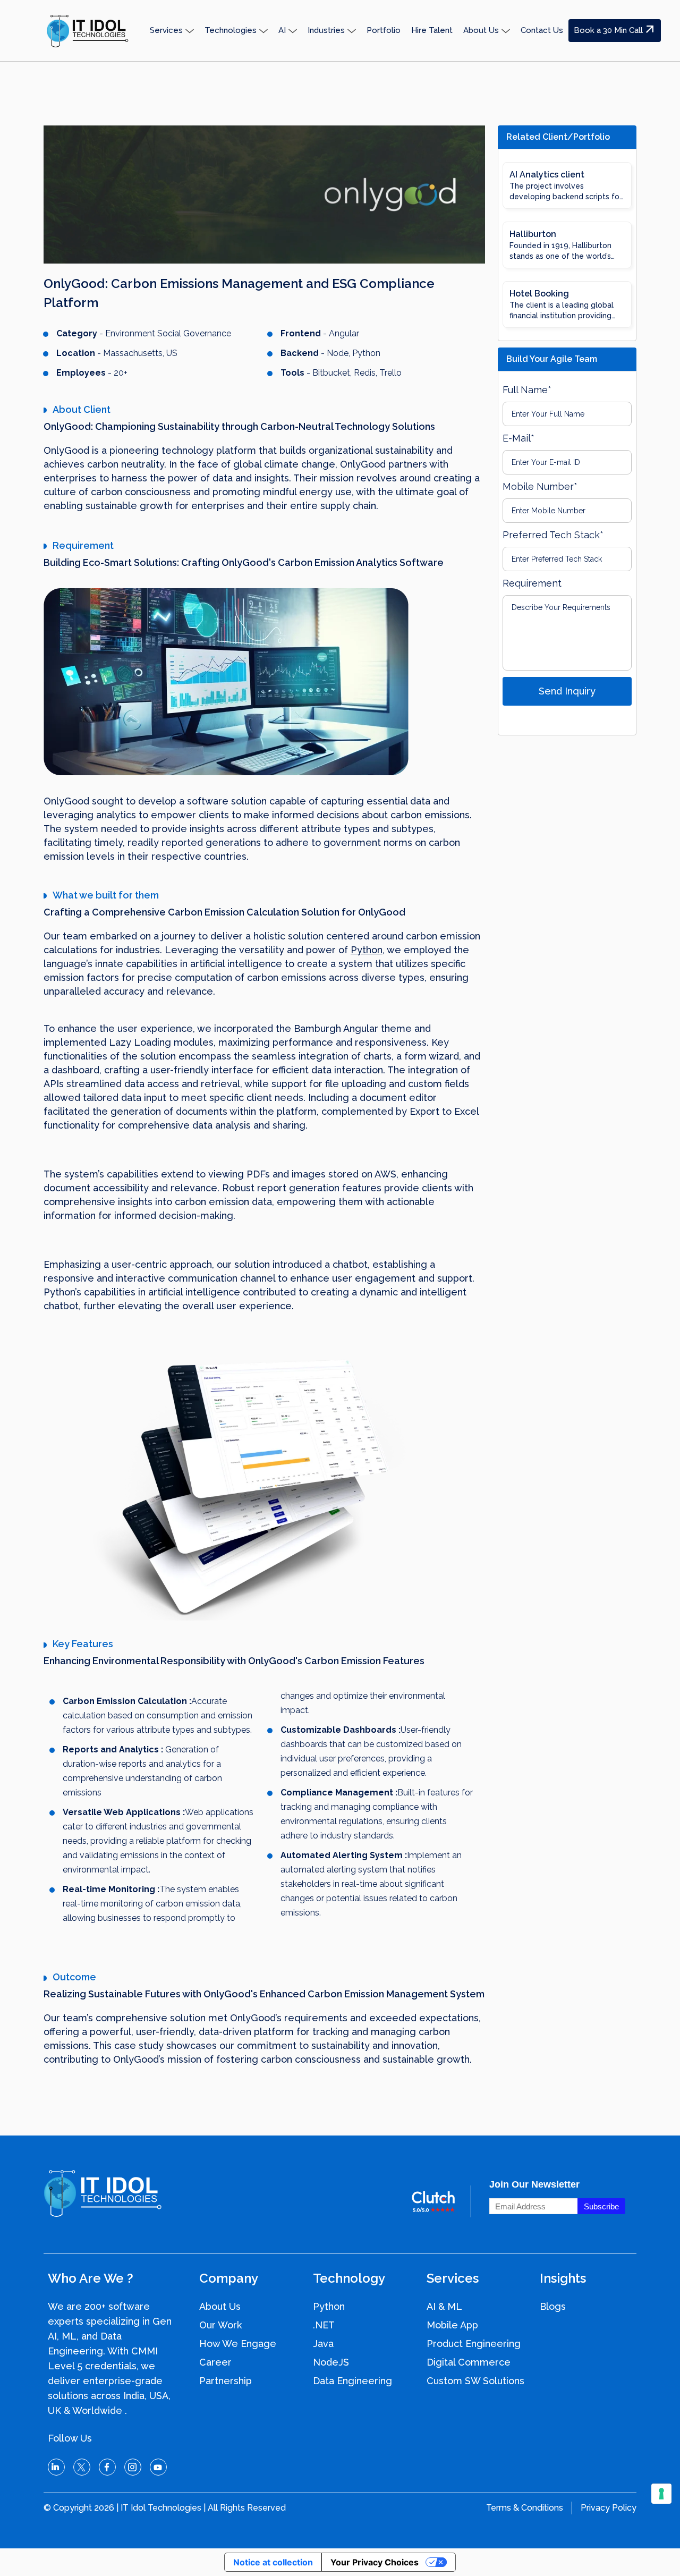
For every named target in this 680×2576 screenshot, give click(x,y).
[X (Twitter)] (82, 2467)
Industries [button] (326, 30)
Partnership (226, 2381)
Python (367, 950)
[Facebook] (107, 2467)
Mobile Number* (540, 486)
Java (323, 2344)
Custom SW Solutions (475, 2381)
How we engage (238, 2344)
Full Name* (527, 390)
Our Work (220, 2325)
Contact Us (542, 30)
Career (215, 2362)
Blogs (553, 2306)
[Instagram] (133, 2467)
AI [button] (282, 30)
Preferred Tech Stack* (553, 535)
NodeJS (331, 2362)
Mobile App (452, 2325)
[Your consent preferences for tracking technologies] (661, 2494)
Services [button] (166, 30)
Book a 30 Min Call (608, 30)
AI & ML (444, 2306)
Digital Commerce (469, 2362)
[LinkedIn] (56, 2467)
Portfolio (384, 30)
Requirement (532, 583)
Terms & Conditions (525, 2508)
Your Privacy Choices (375, 2562)
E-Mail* (518, 438)
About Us (220, 2306)
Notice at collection (273, 2562)
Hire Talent (432, 30)
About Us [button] (481, 30)
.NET (324, 2325)
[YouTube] (158, 2467)
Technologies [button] (231, 30)
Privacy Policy (609, 2508)
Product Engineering (474, 2344)
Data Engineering (352, 2381)
